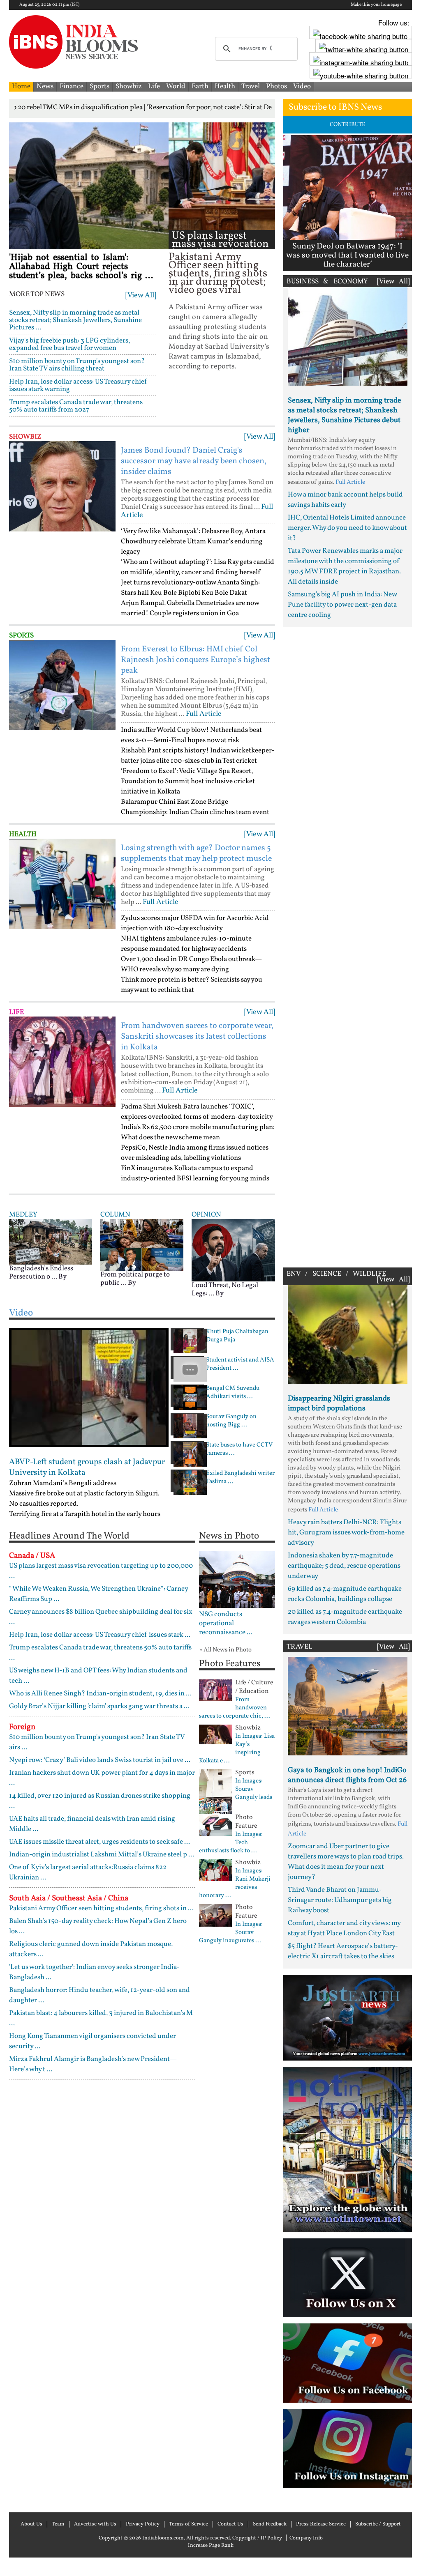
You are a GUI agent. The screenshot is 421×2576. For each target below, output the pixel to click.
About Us (31, 2524)
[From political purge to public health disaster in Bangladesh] (142, 1245)
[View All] (141, 296)
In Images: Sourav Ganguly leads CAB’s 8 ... (236, 1794)
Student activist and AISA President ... (240, 1364)
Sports (99, 86)
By (62, 1277)
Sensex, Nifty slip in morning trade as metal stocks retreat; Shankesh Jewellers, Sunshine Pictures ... (75, 320)
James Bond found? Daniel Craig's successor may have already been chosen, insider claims (194, 461)
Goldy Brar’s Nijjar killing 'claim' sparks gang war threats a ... (99, 1706)
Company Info (306, 2538)
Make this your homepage (376, 5)
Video (302, 86)
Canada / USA (32, 1556)
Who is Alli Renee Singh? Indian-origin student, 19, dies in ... (100, 1694)
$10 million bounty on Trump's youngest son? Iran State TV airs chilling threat (77, 365)
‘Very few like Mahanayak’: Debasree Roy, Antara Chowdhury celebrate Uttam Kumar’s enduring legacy (193, 542)
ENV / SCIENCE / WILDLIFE (336, 1274)
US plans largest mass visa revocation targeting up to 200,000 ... (220, 248)
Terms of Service (189, 2524)
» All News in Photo (225, 1650)
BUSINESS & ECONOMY (327, 282)
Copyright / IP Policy (257, 2538)
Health (225, 86)
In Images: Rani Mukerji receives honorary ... (235, 1884)
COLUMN (115, 1215)
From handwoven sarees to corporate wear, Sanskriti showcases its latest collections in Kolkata (197, 1037)
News (45, 86)
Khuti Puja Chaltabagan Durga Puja (237, 1336)
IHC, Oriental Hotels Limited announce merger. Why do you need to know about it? (347, 528)
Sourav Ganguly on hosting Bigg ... (231, 1421)
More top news (37, 294)
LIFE (16, 1012)
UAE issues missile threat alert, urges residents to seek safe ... (99, 1842)
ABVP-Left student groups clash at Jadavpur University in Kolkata (87, 1467)
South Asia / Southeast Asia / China (69, 1898)
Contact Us (230, 2524)
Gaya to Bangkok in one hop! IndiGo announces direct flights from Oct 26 (347, 1775)
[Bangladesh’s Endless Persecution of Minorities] (51, 1241)
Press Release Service (321, 2524)
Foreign (22, 1727)
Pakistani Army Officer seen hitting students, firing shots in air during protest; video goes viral (218, 274)
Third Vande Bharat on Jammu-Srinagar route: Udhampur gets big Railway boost (340, 1900)
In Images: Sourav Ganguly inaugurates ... (231, 1933)
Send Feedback (270, 2524)
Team (58, 2524)
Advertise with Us (95, 2524)
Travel (251, 86)
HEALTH (23, 834)
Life (154, 86)
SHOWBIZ (25, 437)
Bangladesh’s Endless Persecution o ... (41, 1273)
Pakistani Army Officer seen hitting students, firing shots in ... (101, 1908)
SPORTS (21, 636)
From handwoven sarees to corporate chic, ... (235, 1708)
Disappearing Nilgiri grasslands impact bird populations (339, 1404)
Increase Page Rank (211, 2546)
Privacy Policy (143, 2524)
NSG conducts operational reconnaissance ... (226, 1624)
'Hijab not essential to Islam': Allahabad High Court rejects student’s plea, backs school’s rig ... (81, 267)
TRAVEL (300, 1647)
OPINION (206, 1215)
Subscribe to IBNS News (335, 107)
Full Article (204, 714)
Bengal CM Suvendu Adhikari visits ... (233, 1393)
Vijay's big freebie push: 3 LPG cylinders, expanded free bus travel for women (69, 344)
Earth (200, 86)
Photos (276, 86)
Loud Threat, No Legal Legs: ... (225, 1289)
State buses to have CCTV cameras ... (239, 1449)
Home (21, 86)
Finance (72, 86)
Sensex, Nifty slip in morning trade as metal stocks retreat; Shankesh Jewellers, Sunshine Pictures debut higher (345, 415)
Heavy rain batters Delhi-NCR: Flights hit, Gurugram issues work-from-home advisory (346, 1533)
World (176, 86)
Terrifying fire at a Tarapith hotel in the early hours (85, 1514)
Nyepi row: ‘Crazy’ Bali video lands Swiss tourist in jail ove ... (100, 1760)
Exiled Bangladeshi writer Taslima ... (240, 1478)
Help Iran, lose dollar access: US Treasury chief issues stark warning (78, 385)
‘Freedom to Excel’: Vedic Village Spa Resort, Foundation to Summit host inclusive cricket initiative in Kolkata (188, 781)
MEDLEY (23, 1215)
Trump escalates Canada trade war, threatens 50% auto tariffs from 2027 (76, 406)
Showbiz (129, 86)
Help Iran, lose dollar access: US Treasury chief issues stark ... (100, 1635)
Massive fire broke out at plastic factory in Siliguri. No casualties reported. (84, 1499)
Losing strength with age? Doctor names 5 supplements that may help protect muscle (196, 853)
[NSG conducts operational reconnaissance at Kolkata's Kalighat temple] (237, 1579)
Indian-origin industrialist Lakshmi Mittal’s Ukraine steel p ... (102, 1855)
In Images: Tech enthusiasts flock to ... (231, 1843)
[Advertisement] (348, 945)
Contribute (347, 125)
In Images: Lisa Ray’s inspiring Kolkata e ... (237, 1749)
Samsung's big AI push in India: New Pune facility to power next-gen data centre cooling (342, 605)
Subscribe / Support (378, 2524)
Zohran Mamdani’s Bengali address (63, 1483)
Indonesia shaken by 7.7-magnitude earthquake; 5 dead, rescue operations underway (344, 1566)
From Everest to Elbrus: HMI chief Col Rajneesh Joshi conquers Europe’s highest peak (195, 660)
